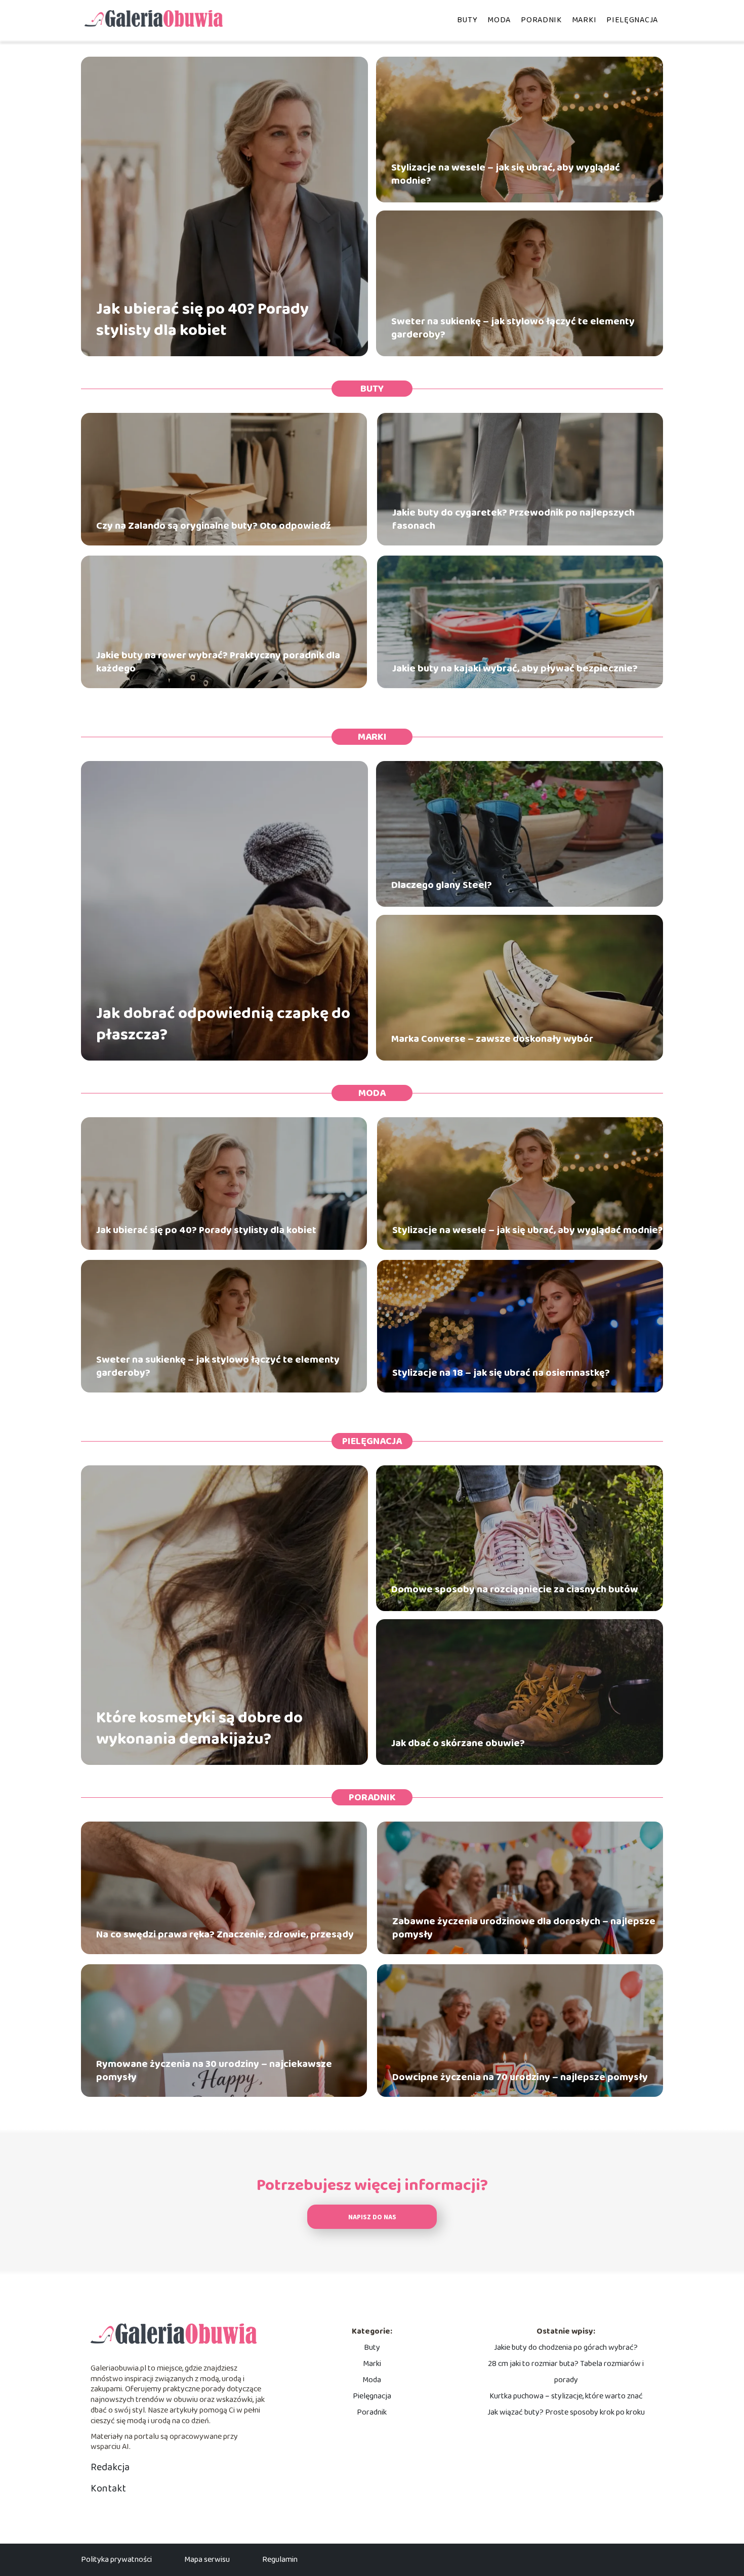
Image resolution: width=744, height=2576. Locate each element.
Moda (499, 20)
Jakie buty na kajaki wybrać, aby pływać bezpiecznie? (515, 668)
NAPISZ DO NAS (372, 2218)
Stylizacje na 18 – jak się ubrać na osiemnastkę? (501, 1373)
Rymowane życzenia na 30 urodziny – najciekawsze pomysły (214, 2071)
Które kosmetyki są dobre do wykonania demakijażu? (199, 1729)
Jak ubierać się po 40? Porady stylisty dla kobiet (202, 320)
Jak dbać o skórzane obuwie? (458, 1743)
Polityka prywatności (116, 2560)
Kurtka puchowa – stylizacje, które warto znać (566, 2396)
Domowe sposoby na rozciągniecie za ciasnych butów (515, 1589)
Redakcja (110, 2467)
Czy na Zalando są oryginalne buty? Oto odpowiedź (214, 526)
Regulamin (280, 2560)
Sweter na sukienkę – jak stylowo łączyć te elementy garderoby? (513, 328)
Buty (467, 20)
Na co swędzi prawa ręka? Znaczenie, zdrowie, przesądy (225, 1934)
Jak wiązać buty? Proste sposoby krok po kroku (566, 2412)
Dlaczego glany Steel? (442, 885)
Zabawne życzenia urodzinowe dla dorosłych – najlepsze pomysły (524, 1928)
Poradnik (541, 20)
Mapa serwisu (207, 2560)
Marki (584, 20)
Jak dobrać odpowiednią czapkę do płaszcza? (223, 1024)
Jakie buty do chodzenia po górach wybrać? (566, 2348)
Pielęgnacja (632, 20)
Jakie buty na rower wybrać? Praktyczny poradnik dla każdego (218, 662)
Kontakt (108, 2488)
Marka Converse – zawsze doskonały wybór (492, 1039)
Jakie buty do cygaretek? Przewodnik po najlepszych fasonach (513, 519)
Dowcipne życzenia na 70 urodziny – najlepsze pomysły (520, 2077)
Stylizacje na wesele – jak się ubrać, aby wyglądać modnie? (506, 174)
